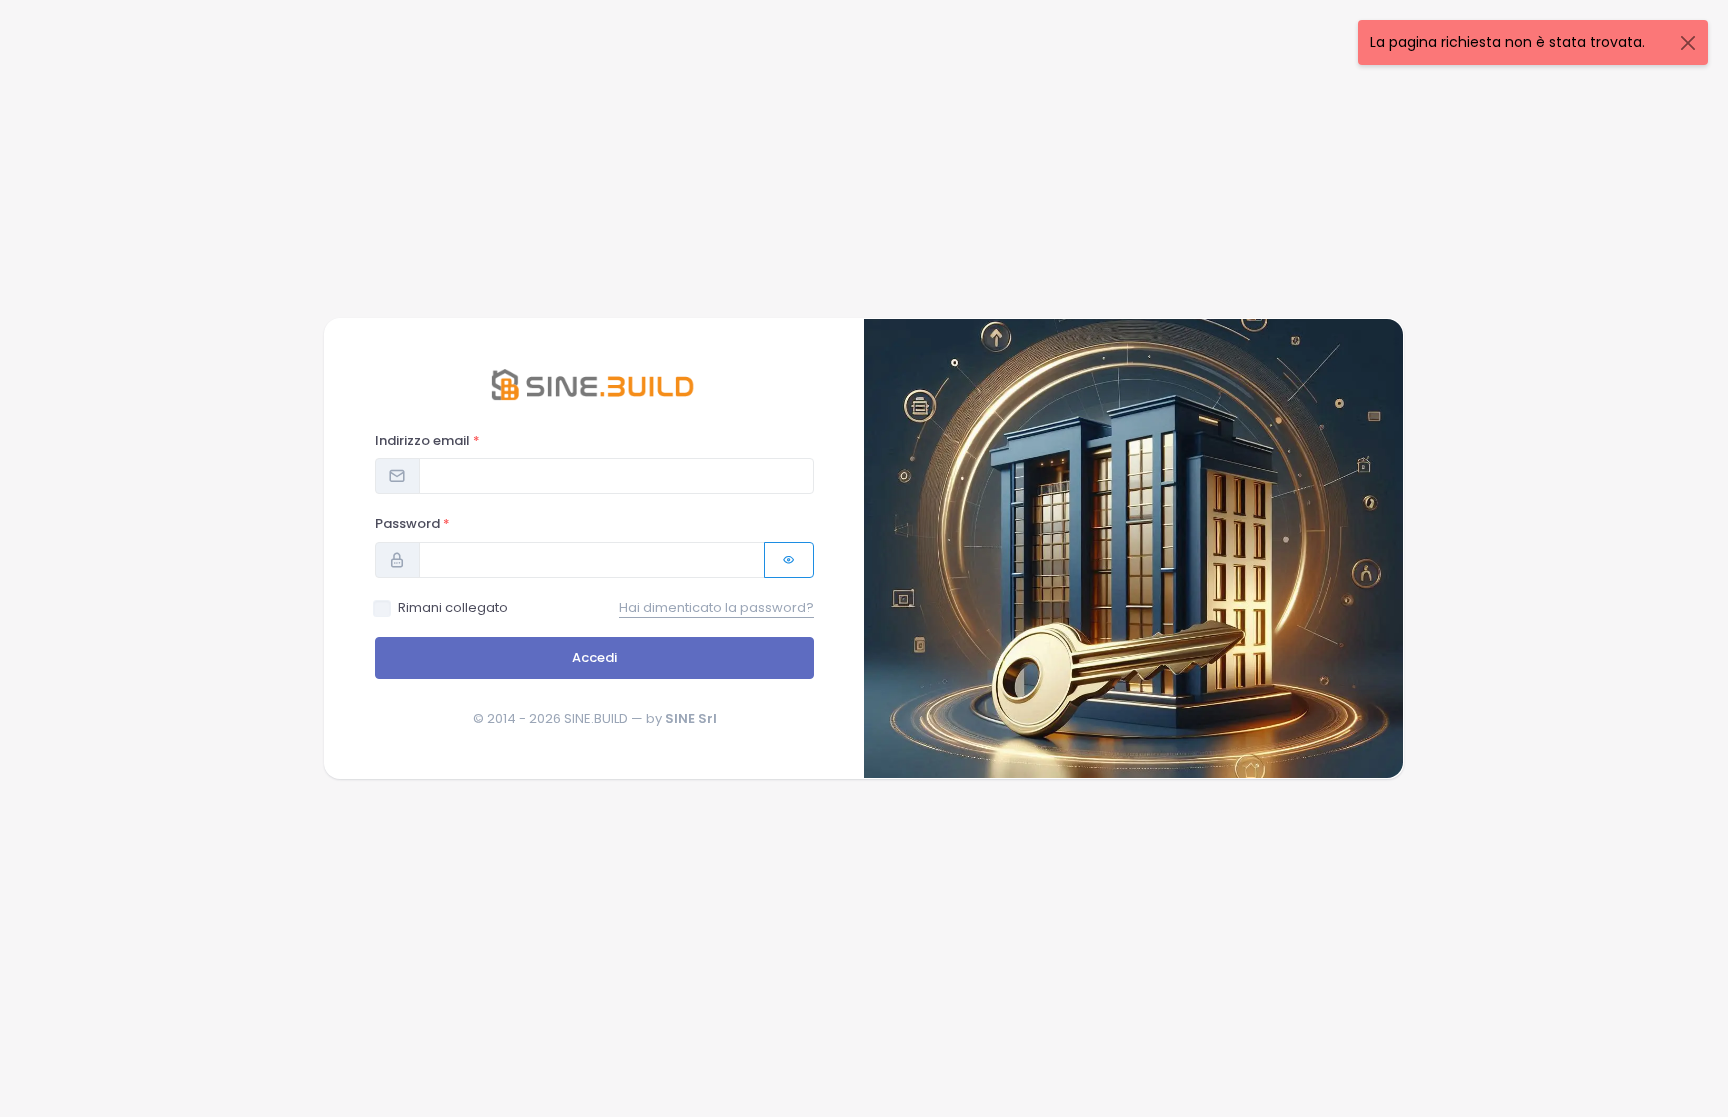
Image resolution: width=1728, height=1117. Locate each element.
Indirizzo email (427, 440)
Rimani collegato (453, 607)
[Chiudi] (1687, 42)
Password (412, 523)
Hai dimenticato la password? (716, 607)
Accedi (594, 657)
